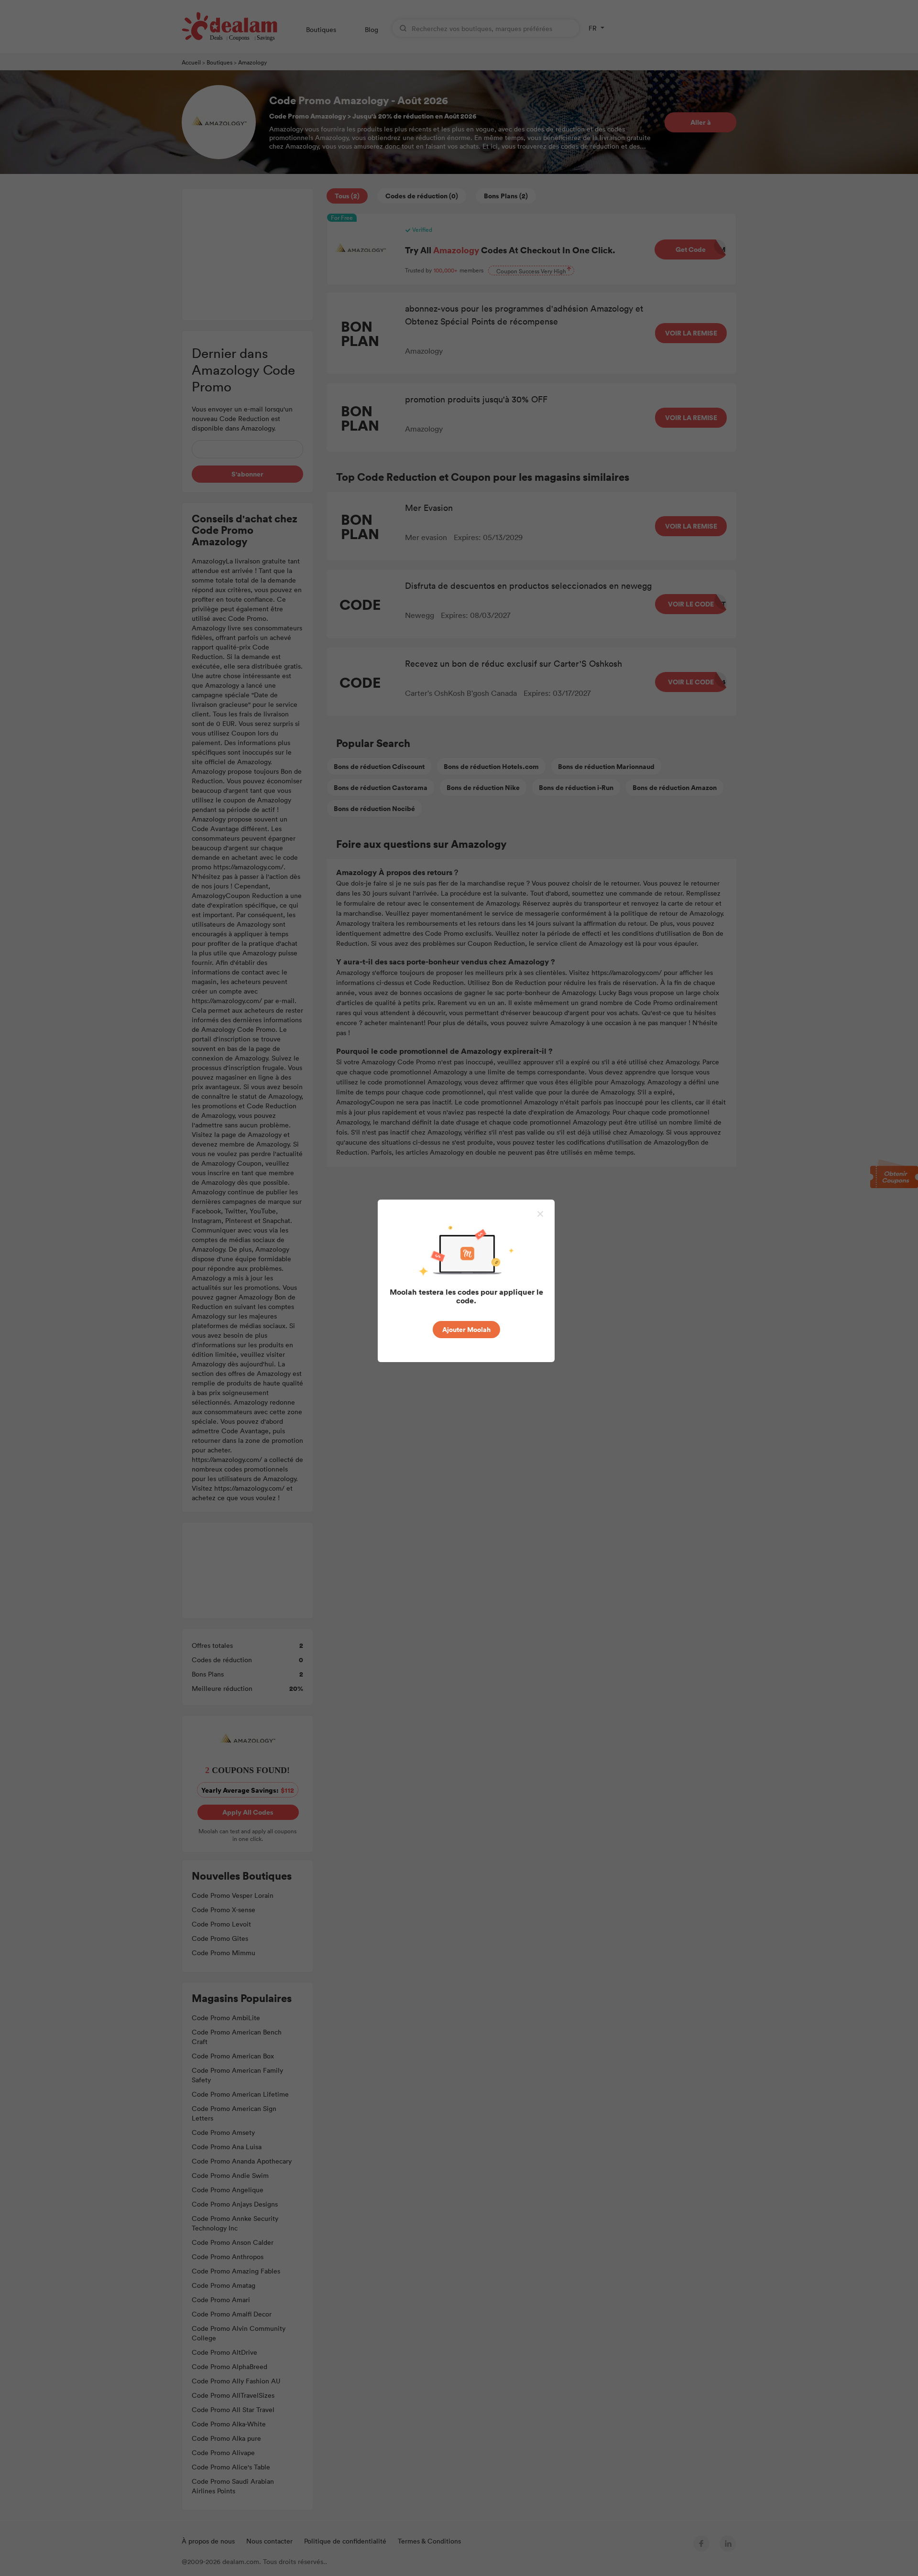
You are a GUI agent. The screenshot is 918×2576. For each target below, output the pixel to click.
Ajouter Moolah (466, 1329)
